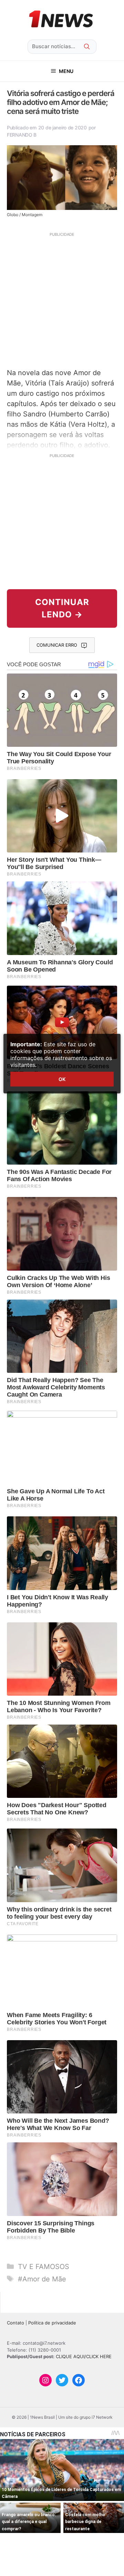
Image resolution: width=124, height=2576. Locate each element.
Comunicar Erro (57, 645)
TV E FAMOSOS (44, 2267)
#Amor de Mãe (42, 2279)
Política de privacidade (52, 2323)
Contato (15, 2323)
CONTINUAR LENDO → (62, 608)
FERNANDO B (22, 135)
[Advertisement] (62, 299)
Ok (62, 1079)
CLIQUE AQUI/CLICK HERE (84, 2356)
